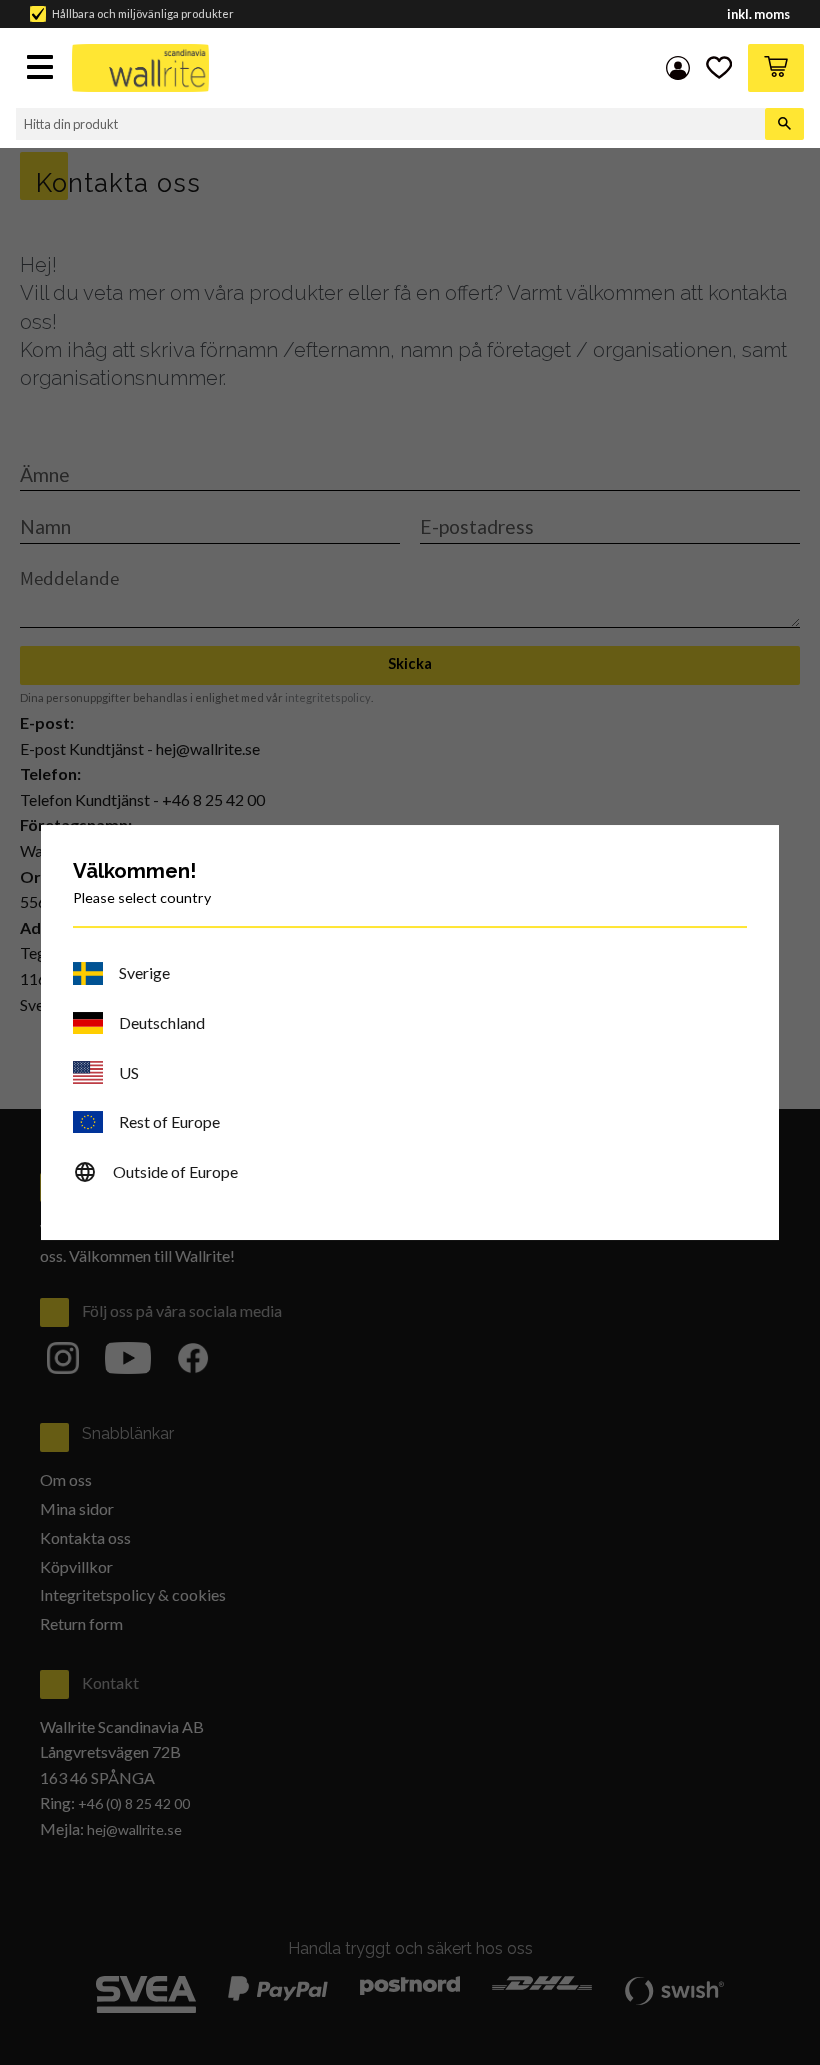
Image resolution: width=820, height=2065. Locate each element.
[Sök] (784, 124)
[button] (42, 69)
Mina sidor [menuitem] (678, 68)
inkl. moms (758, 14)
